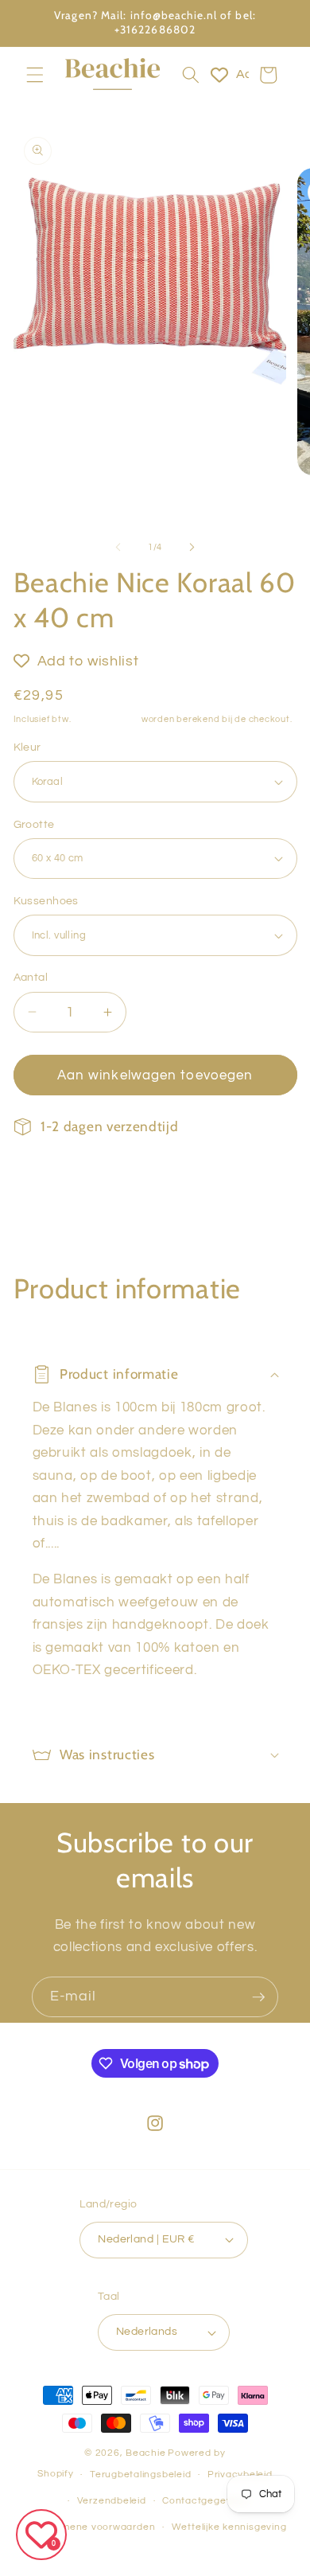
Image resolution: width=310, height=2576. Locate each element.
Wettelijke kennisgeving (229, 2527)
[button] (35, 75)
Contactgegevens (206, 2501)
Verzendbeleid (112, 2501)
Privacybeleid (240, 2475)
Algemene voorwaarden (97, 2527)
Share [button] (50, 1177)
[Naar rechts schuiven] (192, 548)
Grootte (34, 824)
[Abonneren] (258, 1997)
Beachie (145, 2453)
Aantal (31, 977)
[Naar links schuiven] (118, 548)
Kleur (27, 747)
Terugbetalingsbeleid (140, 2475)
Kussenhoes (46, 901)
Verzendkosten (106, 719)
